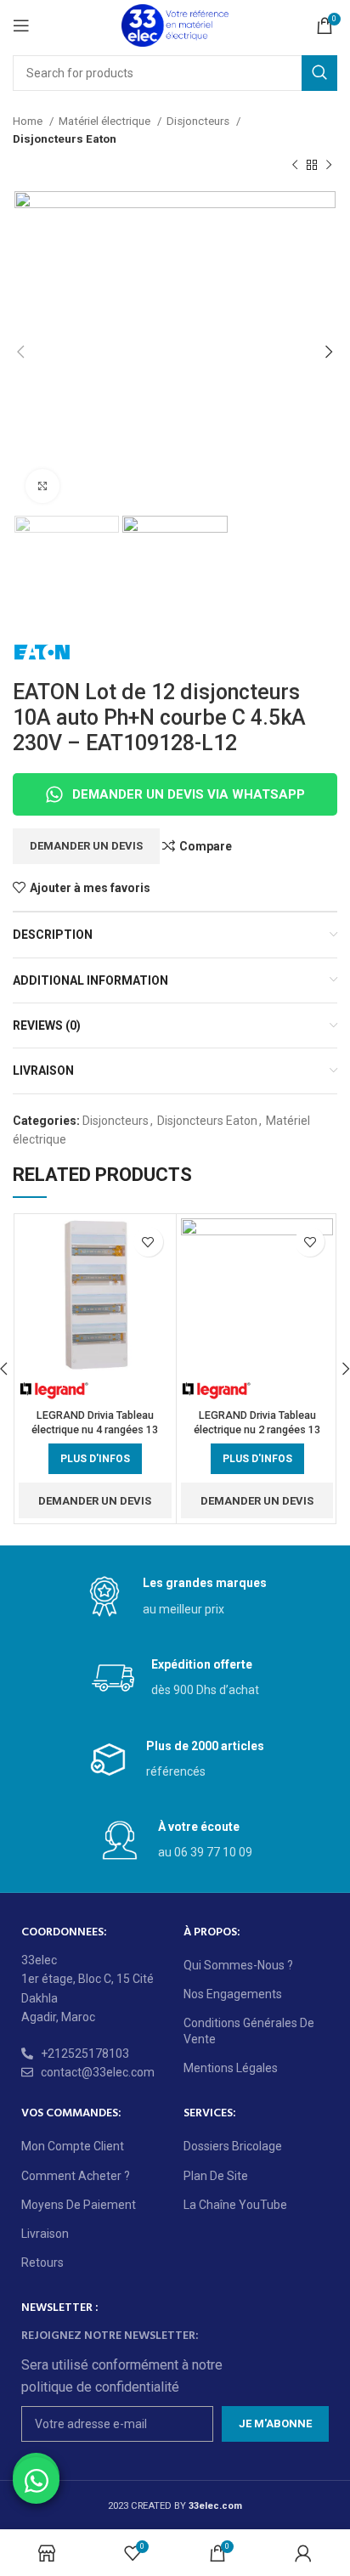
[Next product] (329, 166)
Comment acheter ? (76, 2176)
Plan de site (216, 2176)
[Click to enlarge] (42, 486)
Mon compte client (73, 2146)
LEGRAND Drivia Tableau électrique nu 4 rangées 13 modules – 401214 (95, 1430)
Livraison (45, 2234)
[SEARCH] (319, 73)
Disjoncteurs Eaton (65, 139)
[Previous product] (295, 166)
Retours (42, 2262)
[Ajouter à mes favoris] (148, 1242)
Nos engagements (233, 1994)
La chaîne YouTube (235, 2205)
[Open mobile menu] (21, 25)
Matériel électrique (106, 121)
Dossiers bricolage (233, 2146)
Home (29, 121)
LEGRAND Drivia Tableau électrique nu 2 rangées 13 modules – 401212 (257, 1430)
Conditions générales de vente (249, 2031)
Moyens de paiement (79, 2205)
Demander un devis (86, 846)
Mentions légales (231, 2068)
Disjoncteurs (199, 121)
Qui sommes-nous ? (238, 1965)
